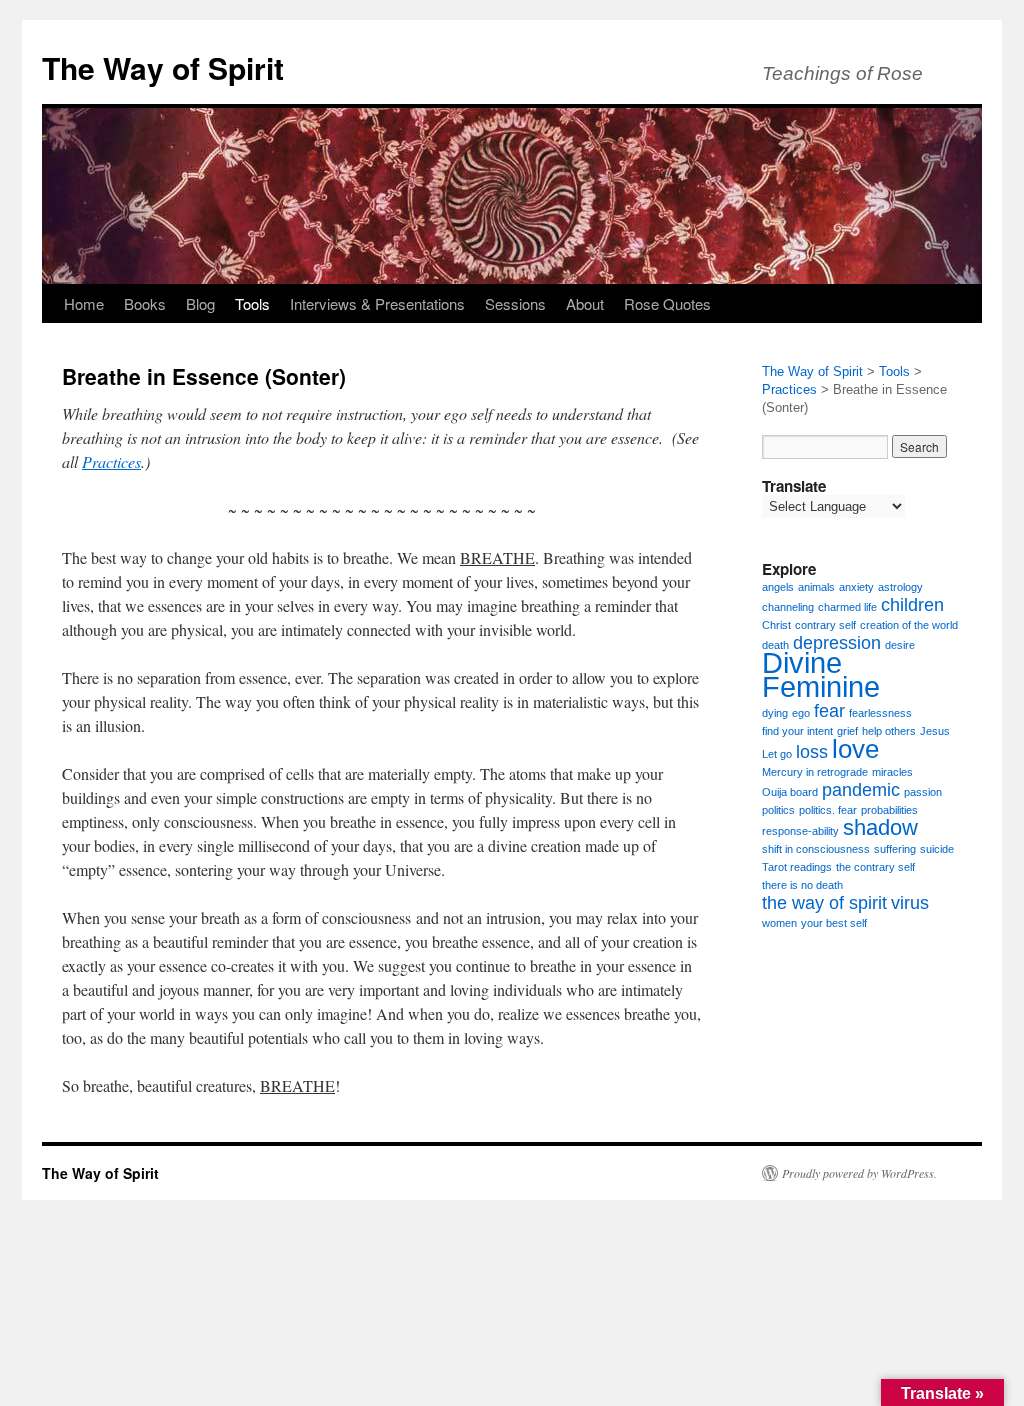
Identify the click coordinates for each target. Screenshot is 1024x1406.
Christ (776, 625)
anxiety (856, 587)
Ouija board (790, 792)
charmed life (847, 607)
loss (812, 752)
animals (816, 587)
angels (778, 587)
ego (801, 713)
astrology (900, 587)
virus (910, 903)
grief (847, 731)
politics (778, 810)
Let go (777, 754)
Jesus (935, 731)
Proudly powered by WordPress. (859, 1173)
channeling (788, 607)
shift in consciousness (816, 849)
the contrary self (875, 867)
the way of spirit (824, 903)
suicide (937, 849)
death (775, 645)
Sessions (515, 303)
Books (145, 303)
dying (775, 713)
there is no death (802, 885)
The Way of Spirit (163, 67)
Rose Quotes (667, 303)
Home (84, 303)
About (585, 303)
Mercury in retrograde (815, 772)
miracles (892, 772)
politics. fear (828, 810)
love (855, 749)
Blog (200, 303)
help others (889, 731)
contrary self (825, 625)
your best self (834, 923)
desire (900, 645)
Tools (252, 303)
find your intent (797, 731)
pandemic (861, 790)
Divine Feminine (821, 674)
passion (923, 792)
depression (837, 643)
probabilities (889, 810)
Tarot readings (797, 867)
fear (829, 711)
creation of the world (909, 625)
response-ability (800, 831)
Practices (111, 461)
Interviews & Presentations (377, 303)
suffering (895, 849)
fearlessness (880, 713)
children (912, 605)
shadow (880, 827)
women (779, 923)
